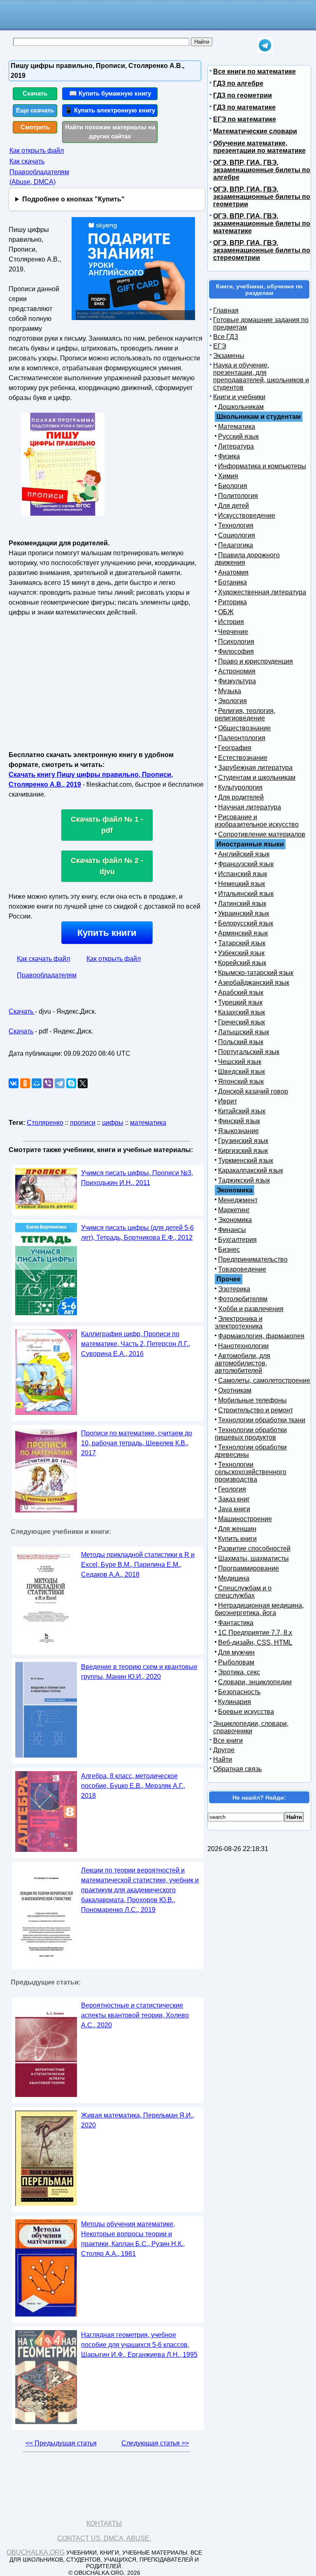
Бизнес (229, 1249)
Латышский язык (244, 1032)
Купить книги (107, 933)
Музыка (230, 691)
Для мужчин (236, 1652)
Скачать (35, 93)
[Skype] (71, 1083)
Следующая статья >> (155, 2443)
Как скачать (27, 161)
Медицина (234, 1578)
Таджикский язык (244, 1180)
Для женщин (237, 1529)
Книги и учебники (239, 397)
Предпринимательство (253, 1259)
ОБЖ (226, 612)
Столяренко (45, 1123)
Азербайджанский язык (254, 983)
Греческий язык (242, 1022)
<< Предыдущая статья (61, 2443)
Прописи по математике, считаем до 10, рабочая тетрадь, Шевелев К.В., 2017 (137, 1443)
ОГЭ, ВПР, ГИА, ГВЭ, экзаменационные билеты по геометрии (262, 197)
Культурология (240, 787)
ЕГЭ (220, 346)
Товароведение (242, 1269)
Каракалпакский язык (251, 1170)
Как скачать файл (43, 959)
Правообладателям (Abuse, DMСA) (39, 177)
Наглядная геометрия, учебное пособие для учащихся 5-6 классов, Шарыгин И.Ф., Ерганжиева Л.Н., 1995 (139, 2345)
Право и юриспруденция (256, 661)
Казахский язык (242, 1012)
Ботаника (232, 582)
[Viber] (48, 1083)
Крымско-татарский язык (256, 973)
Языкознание (238, 1131)
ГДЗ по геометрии (243, 95)
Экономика (235, 1220)
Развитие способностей (254, 1549)
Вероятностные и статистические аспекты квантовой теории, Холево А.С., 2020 (135, 2015)
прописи (83, 1123)
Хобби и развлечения (251, 1309)
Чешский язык (240, 1062)
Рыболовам (236, 1662)
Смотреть (35, 127)
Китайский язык (242, 1111)
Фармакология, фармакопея (261, 1336)
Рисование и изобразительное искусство (257, 821)
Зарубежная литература (255, 768)
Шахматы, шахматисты (253, 1558)
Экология (232, 701)
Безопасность (239, 1692)
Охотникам (235, 1390)
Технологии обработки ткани (262, 1420)
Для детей (234, 506)
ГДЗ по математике (244, 107)
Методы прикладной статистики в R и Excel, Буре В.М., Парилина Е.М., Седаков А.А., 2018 (138, 1565)
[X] (83, 1083)
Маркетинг (234, 1210)
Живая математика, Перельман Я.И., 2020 (138, 2120)
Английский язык (244, 854)
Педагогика (236, 545)
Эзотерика (234, 1289)
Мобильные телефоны (252, 1400)
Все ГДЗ (226, 337)
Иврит (228, 1101)
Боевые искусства (246, 1712)
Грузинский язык (243, 1141)
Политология (238, 496)
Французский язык (246, 864)
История (231, 622)
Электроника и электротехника (239, 1322)
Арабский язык (241, 992)
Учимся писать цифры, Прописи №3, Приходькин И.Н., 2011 (137, 1178)
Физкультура (237, 681)
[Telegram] (60, 1083)
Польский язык (241, 1042)
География (235, 748)
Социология (237, 535)
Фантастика (236, 1623)
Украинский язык (244, 913)
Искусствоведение (247, 515)
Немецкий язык (242, 884)
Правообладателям (47, 975)
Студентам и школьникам (257, 777)
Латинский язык (242, 903)
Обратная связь (237, 1769)
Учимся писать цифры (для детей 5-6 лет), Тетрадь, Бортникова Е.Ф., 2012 (137, 1233)
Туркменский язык (246, 1161)
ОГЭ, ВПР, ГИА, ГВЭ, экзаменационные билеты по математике (262, 223)
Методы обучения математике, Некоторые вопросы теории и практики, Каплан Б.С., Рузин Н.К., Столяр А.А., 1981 (133, 2239)
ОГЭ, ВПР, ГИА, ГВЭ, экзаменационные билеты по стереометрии (262, 250)
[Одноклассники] (25, 1083)
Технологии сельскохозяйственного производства (251, 1472)
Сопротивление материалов (262, 834)
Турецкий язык (240, 1002)
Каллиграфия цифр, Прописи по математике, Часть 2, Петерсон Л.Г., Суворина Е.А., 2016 (136, 1344)
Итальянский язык (246, 894)
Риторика (232, 602)
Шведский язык (242, 1072)
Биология (233, 486)
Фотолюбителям (243, 1299)
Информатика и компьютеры (262, 466)
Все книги (228, 1740)
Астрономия (237, 671)
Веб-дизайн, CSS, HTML (255, 1642)
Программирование (249, 1568)
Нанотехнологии (243, 1346)
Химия (228, 476)
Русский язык (238, 436)
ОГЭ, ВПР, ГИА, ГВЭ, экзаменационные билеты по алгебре (262, 170)
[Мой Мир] (37, 1083)
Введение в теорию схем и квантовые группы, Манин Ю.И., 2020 (139, 1672)
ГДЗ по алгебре (238, 83)
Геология (232, 1489)
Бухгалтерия (237, 1240)
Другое (224, 1750)
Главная (226, 310)
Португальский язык (249, 1052)
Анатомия (233, 572)
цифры (113, 1123)
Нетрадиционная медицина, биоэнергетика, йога (259, 1609)
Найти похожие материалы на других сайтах (110, 132)
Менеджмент (238, 1200)
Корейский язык (242, 963)
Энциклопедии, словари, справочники (251, 1727)
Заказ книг (234, 1499)
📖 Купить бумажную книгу (110, 93)
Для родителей (241, 797)
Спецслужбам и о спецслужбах (243, 1592)
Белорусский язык (246, 923)
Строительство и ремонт (256, 1410)
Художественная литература (262, 592)
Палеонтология (242, 738)
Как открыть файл (37, 151)
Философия (236, 651)
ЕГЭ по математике (245, 119)
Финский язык (239, 1121)
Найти (223, 1759)
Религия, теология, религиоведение (245, 714)
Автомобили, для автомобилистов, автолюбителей (243, 1363)
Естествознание (243, 758)
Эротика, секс (239, 1672)
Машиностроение (245, 1519)
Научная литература (250, 807)
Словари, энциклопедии (255, 1682)
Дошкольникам (241, 407)
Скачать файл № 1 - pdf (107, 825)
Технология (236, 525)
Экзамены (229, 356)
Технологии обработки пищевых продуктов (251, 1434)
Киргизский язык (243, 1151)
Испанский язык (243, 874)
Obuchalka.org (36, 2552)
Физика (229, 456)
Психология (236, 642)
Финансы (232, 1230)
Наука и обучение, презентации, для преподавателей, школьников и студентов (261, 376)
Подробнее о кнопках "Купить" (73, 199)
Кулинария (235, 1702)
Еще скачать (35, 110)
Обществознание (244, 728)
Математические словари (255, 131)
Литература (236, 446)
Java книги (234, 1509)
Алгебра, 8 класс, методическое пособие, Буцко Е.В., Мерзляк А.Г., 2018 (133, 1786)
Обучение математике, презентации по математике (259, 147)
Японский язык (241, 1081)
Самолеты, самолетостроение (264, 1380)
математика (148, 1123)
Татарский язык (242, 943)
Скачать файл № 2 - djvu (107, 866)
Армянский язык (243, 933)
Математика (237, 427)
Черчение (233, 632)
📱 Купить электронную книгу (110, 110)
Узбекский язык (241, 953)
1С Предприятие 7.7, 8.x (255, 1633)
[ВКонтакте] (14, 1083)
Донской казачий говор (253, 1091)
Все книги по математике (254, 71)
